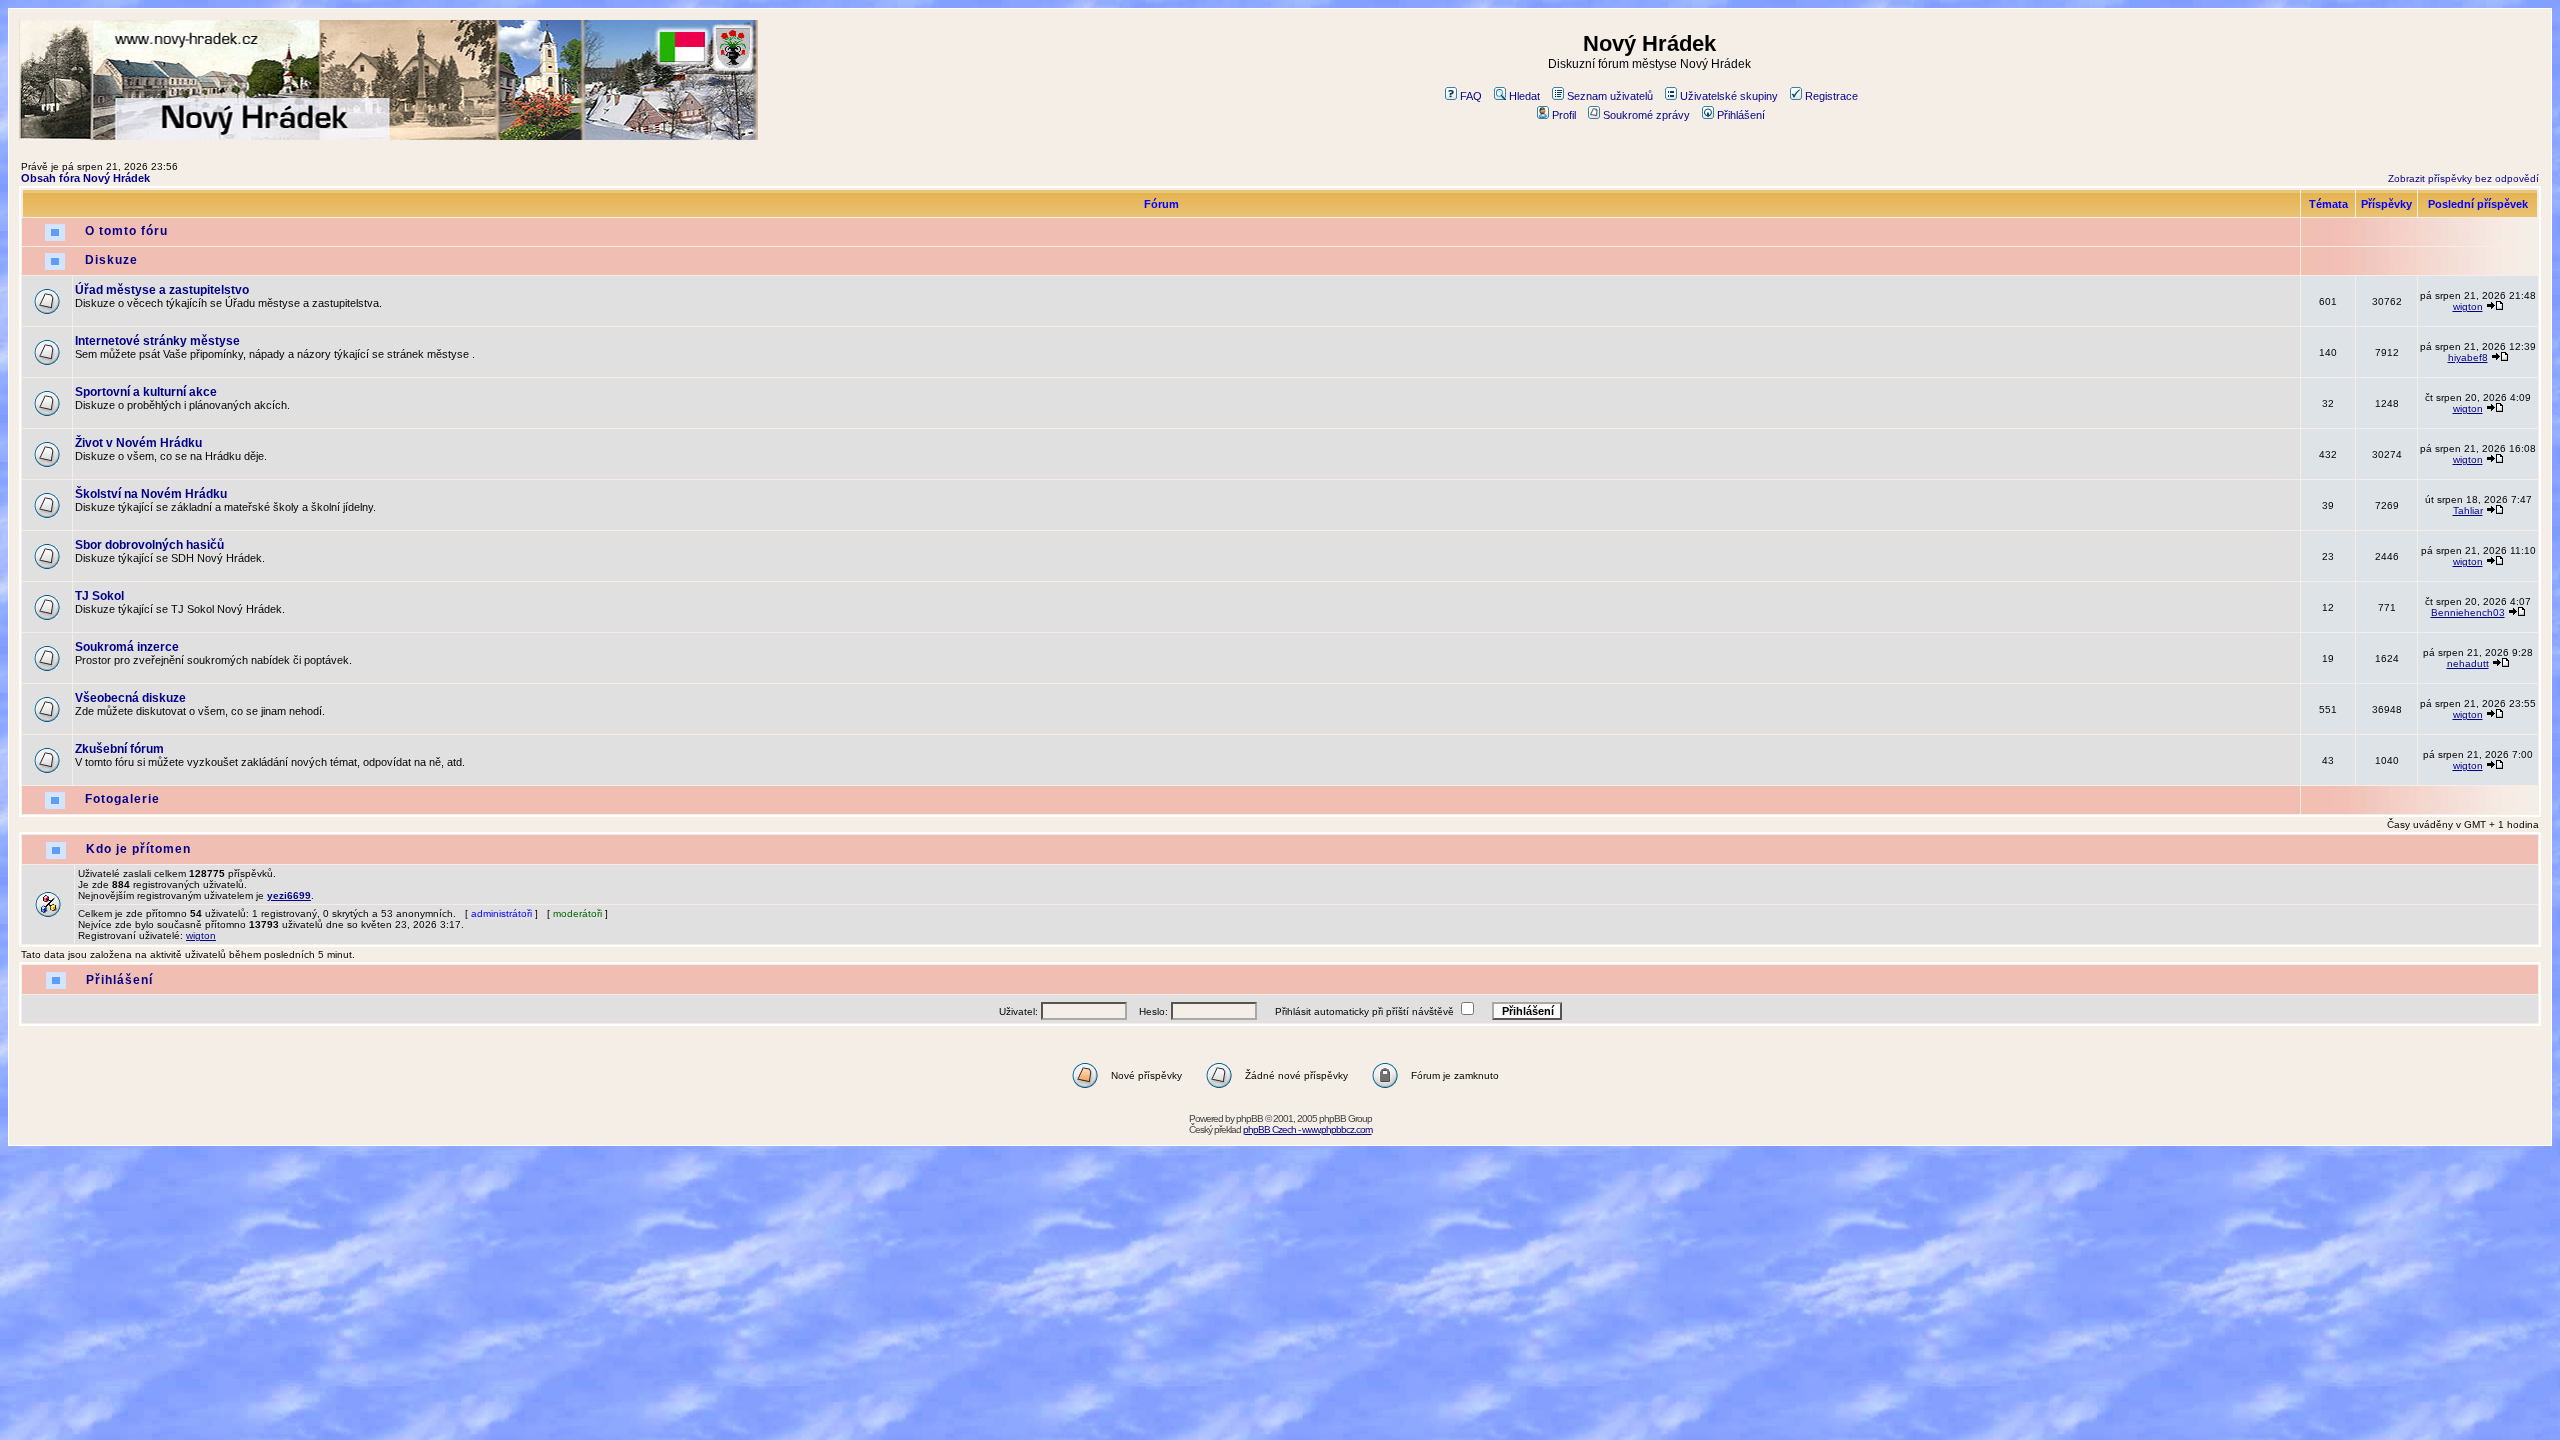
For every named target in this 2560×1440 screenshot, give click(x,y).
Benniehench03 (2468, 612)
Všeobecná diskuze (130, 698)
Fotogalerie (122, 799)
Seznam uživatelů (1610, 96)
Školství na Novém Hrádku (151, 494)
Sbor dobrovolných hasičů (149, 545)
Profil (1564, 115)
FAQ (1471, 96)
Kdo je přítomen (138, 849)
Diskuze (111, 260)
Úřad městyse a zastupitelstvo (162, 290)
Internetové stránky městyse (157, 341)
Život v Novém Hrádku (138, 443)
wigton (2468, 306)
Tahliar (2468, 510)
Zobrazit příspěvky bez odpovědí (2463, 178)
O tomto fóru (126, 231)
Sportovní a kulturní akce (146, 392)
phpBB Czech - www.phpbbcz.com (1307, 1129)
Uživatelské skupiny (1729, 96)
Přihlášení (1741, 115)
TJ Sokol (99, 596)
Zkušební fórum (119, 749)
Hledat (1524, 96)
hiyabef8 (2468, 357)
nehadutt (2468, 663)
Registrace (1831, 96)
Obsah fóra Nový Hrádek (85, 178)
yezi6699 (289, 895)
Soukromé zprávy (1646, 115)
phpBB (1249, 1118)
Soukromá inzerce (127, 647)
